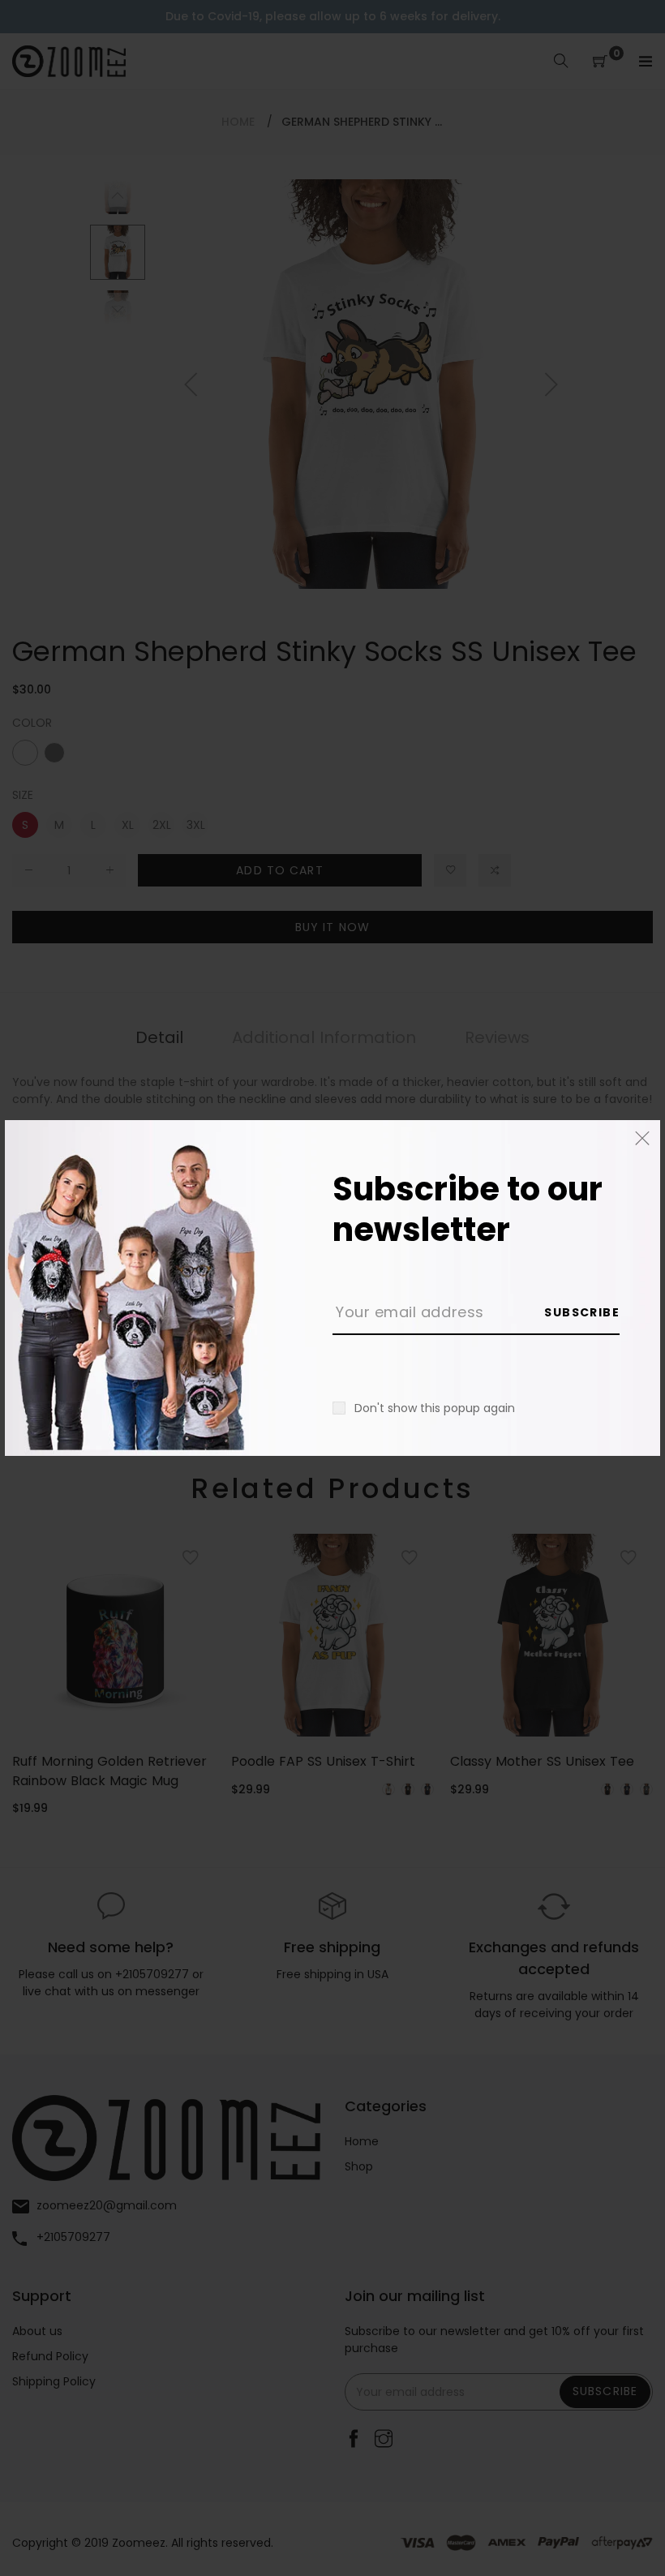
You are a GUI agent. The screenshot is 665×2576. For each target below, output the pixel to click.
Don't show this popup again (435, 1408)
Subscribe (582, 1312)
